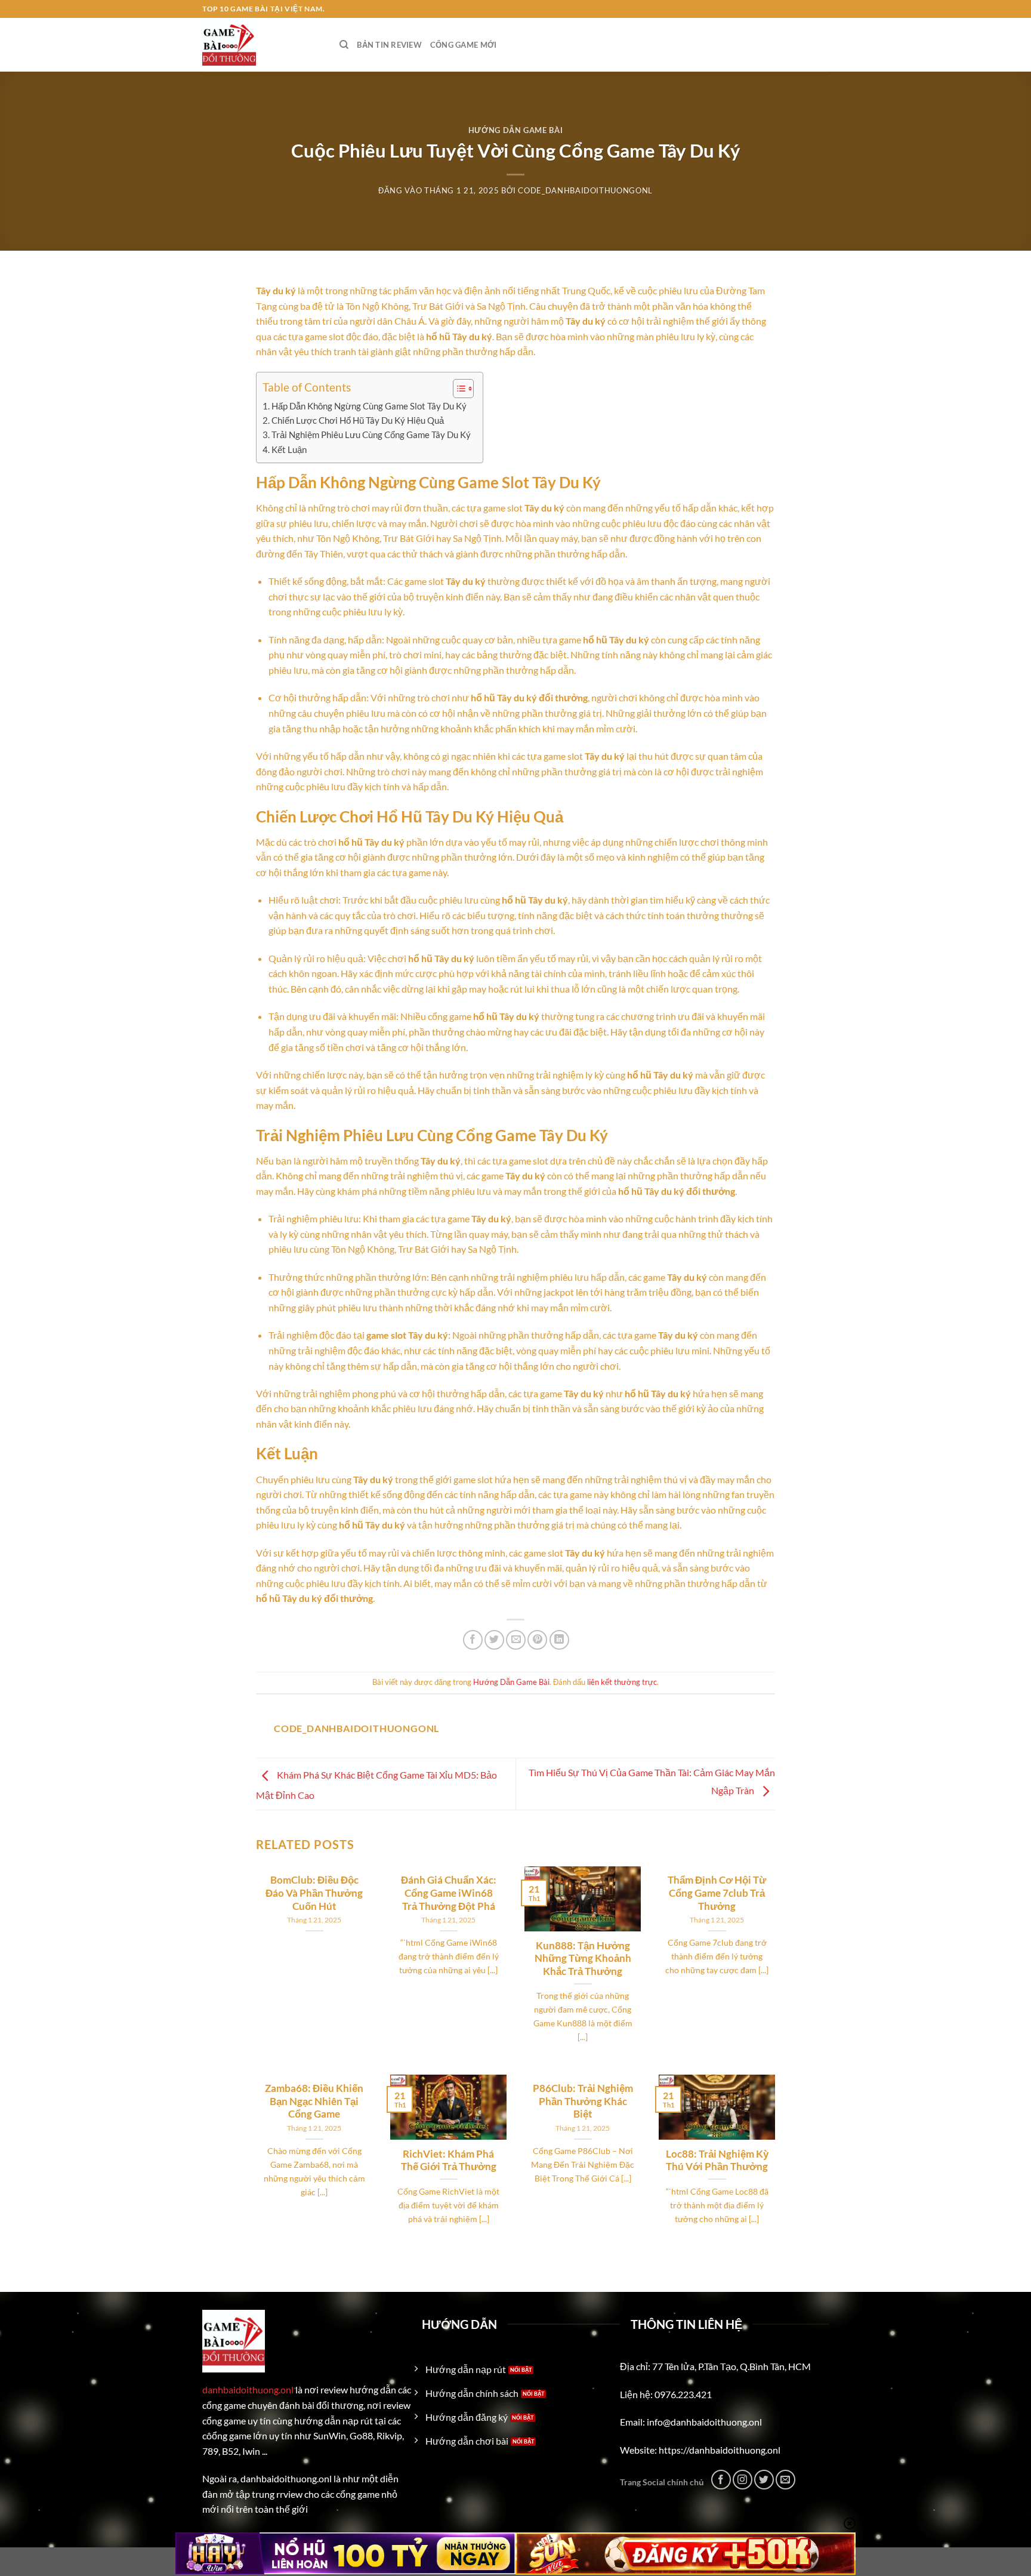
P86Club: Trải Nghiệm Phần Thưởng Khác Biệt (583, 2101)
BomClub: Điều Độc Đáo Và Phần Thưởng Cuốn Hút (314, 1893)
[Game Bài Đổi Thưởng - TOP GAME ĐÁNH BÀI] (262, 45)
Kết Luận (289, 449)
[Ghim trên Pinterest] (537, 1640)
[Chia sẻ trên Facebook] (473, 1640)
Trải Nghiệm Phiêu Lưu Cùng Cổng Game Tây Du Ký (371, 435)
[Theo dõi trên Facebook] (721, 2480)
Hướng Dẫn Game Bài (516, 130)
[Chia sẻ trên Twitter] (494, 1640)
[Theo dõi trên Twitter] (764, 2480)
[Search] (344, 45)
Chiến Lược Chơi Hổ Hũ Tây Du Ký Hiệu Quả (358, 420)
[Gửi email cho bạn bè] (516, 1640)
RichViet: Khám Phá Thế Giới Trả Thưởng (449, 2161)
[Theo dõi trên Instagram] (743, 2480)
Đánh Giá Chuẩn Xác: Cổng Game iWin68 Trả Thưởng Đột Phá (449, 1893)
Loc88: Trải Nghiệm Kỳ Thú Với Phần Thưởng (717, 2161)
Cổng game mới (463, 45)
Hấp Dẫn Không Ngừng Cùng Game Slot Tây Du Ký (369, 406)
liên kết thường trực (622, 1682)
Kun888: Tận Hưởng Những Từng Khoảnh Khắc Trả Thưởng (583, 1959)
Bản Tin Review (389, 45)
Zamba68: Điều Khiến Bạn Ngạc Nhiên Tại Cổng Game (314, 2101)
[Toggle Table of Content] (457, 389)
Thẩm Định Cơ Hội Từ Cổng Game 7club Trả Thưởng (717, 1893)
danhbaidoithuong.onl (248, 2389)
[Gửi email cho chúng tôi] (785, 2480)
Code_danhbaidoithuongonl (585, 190)
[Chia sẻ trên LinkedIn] (559, 1640)
